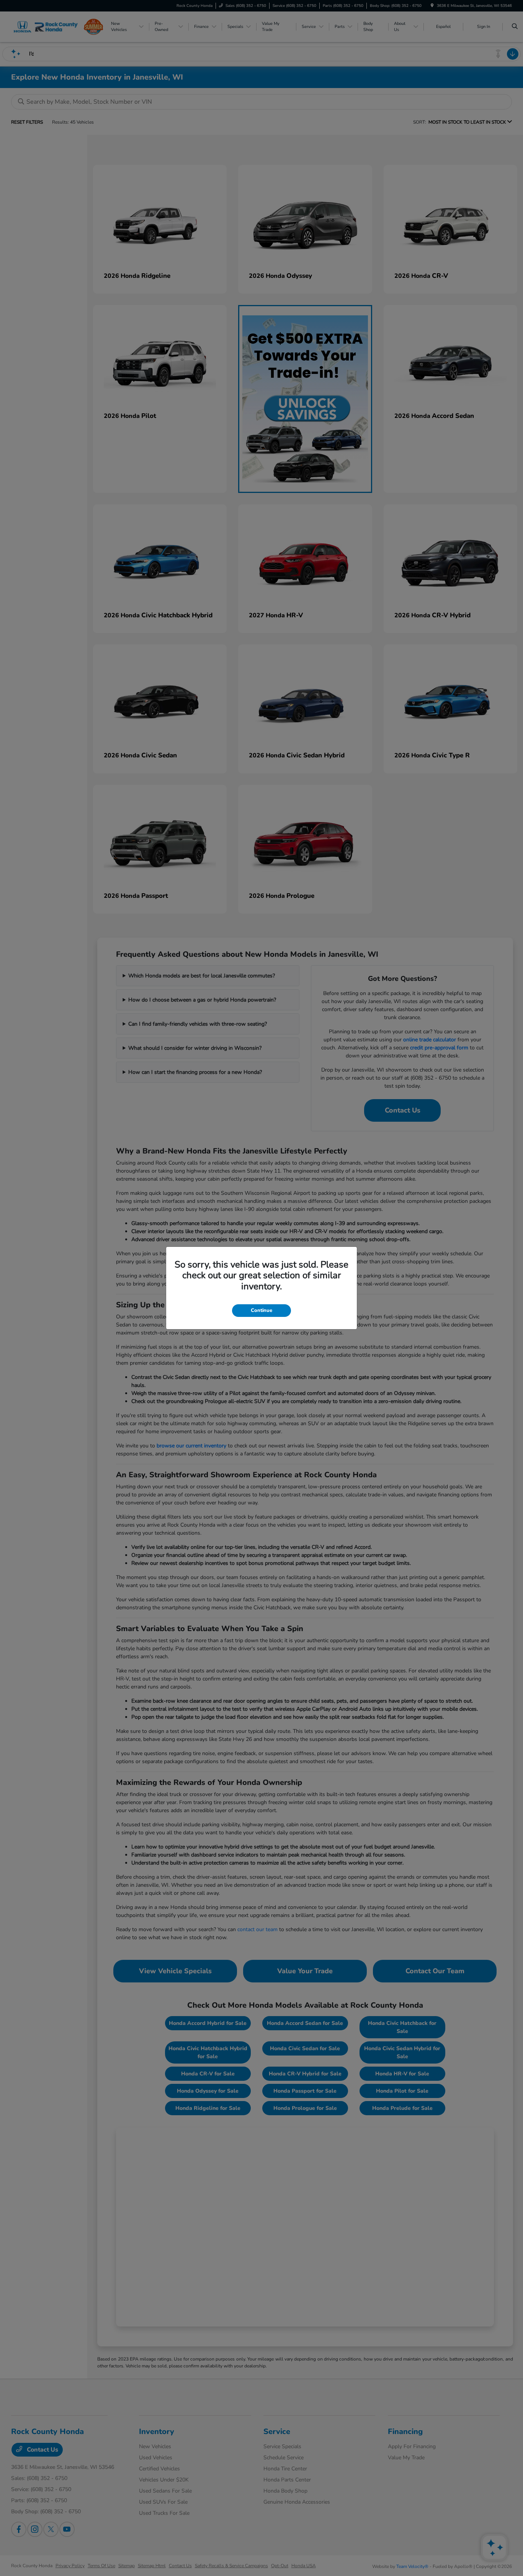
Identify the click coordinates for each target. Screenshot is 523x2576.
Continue (261, 1310)
